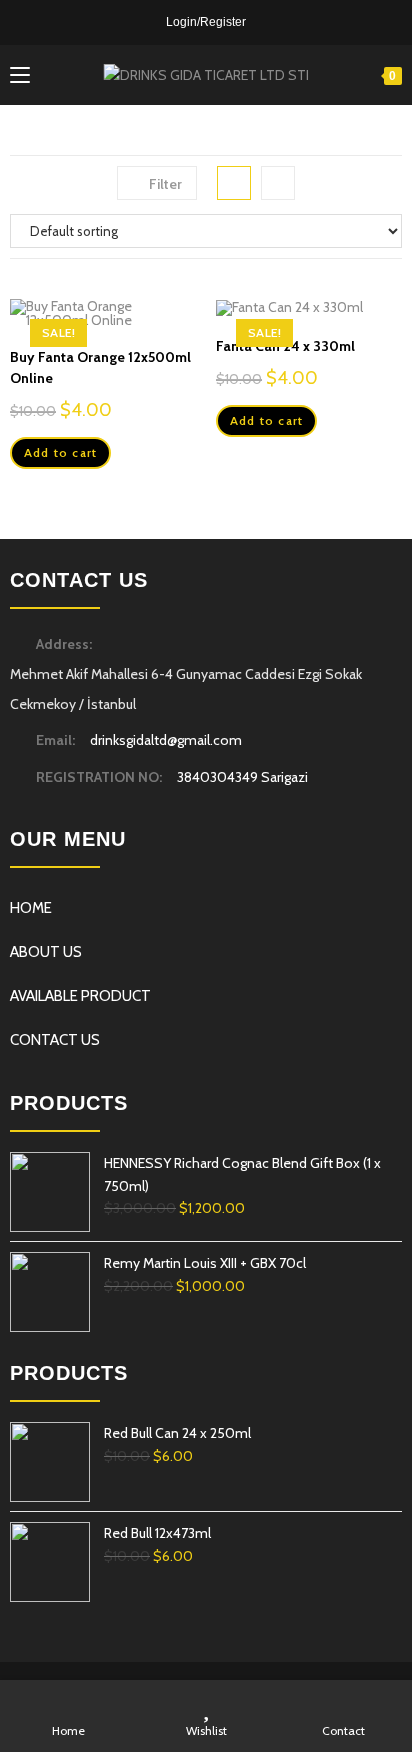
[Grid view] (234, 183)
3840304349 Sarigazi (242, 777)
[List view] (278, 183)
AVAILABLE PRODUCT (80, 996)
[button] (184, 166)
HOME (31, 908)
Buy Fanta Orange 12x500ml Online (100, 367)
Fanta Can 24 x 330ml (285, 346)
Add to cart (60, 452)
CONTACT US (55, 1040)
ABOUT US (46, 952)
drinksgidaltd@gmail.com (166, 740)
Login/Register (206, 22)
